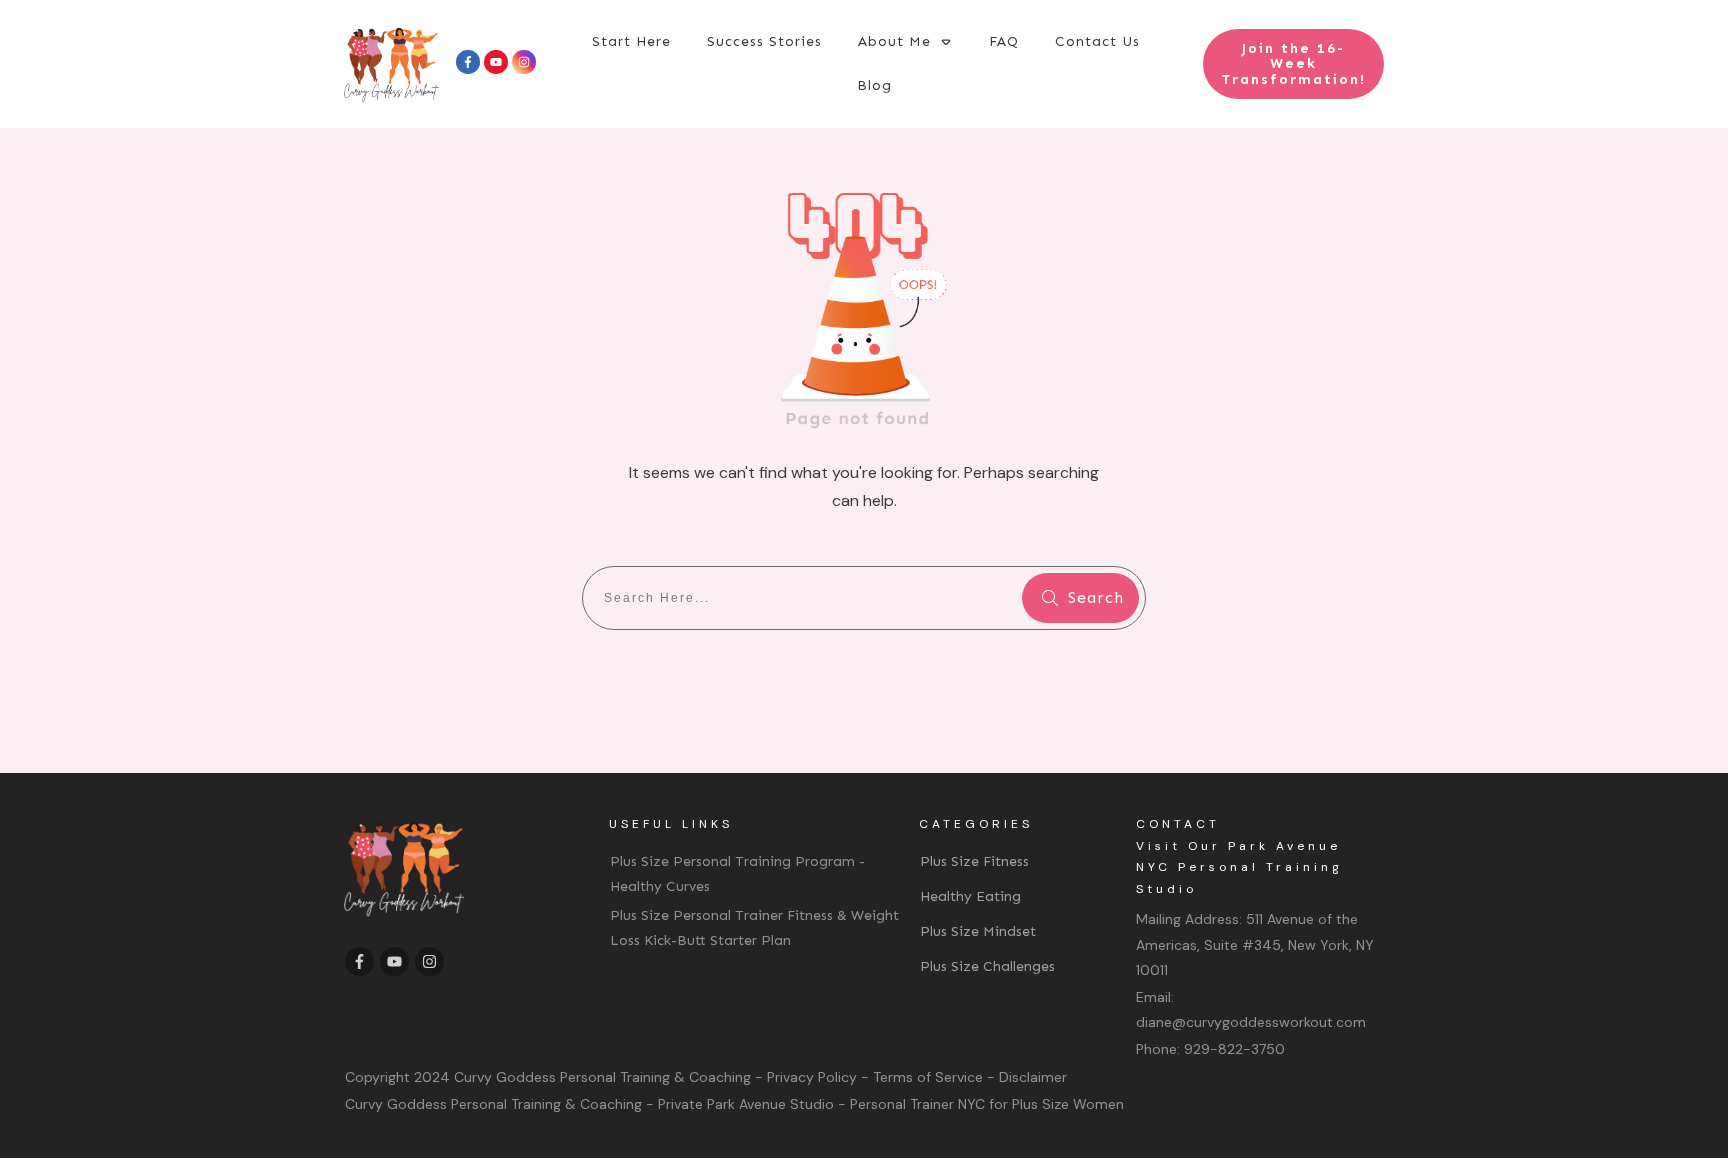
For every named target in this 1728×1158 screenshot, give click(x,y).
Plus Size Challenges (987, 966)
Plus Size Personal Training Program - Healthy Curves (737, 874)
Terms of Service (928, 1077)
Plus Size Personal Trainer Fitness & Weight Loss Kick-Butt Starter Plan (754, 928)
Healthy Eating (970, 896)
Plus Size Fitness (974, 861)
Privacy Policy (812, 1077)
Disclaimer (1033, 1077)
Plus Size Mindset (978, 931)
